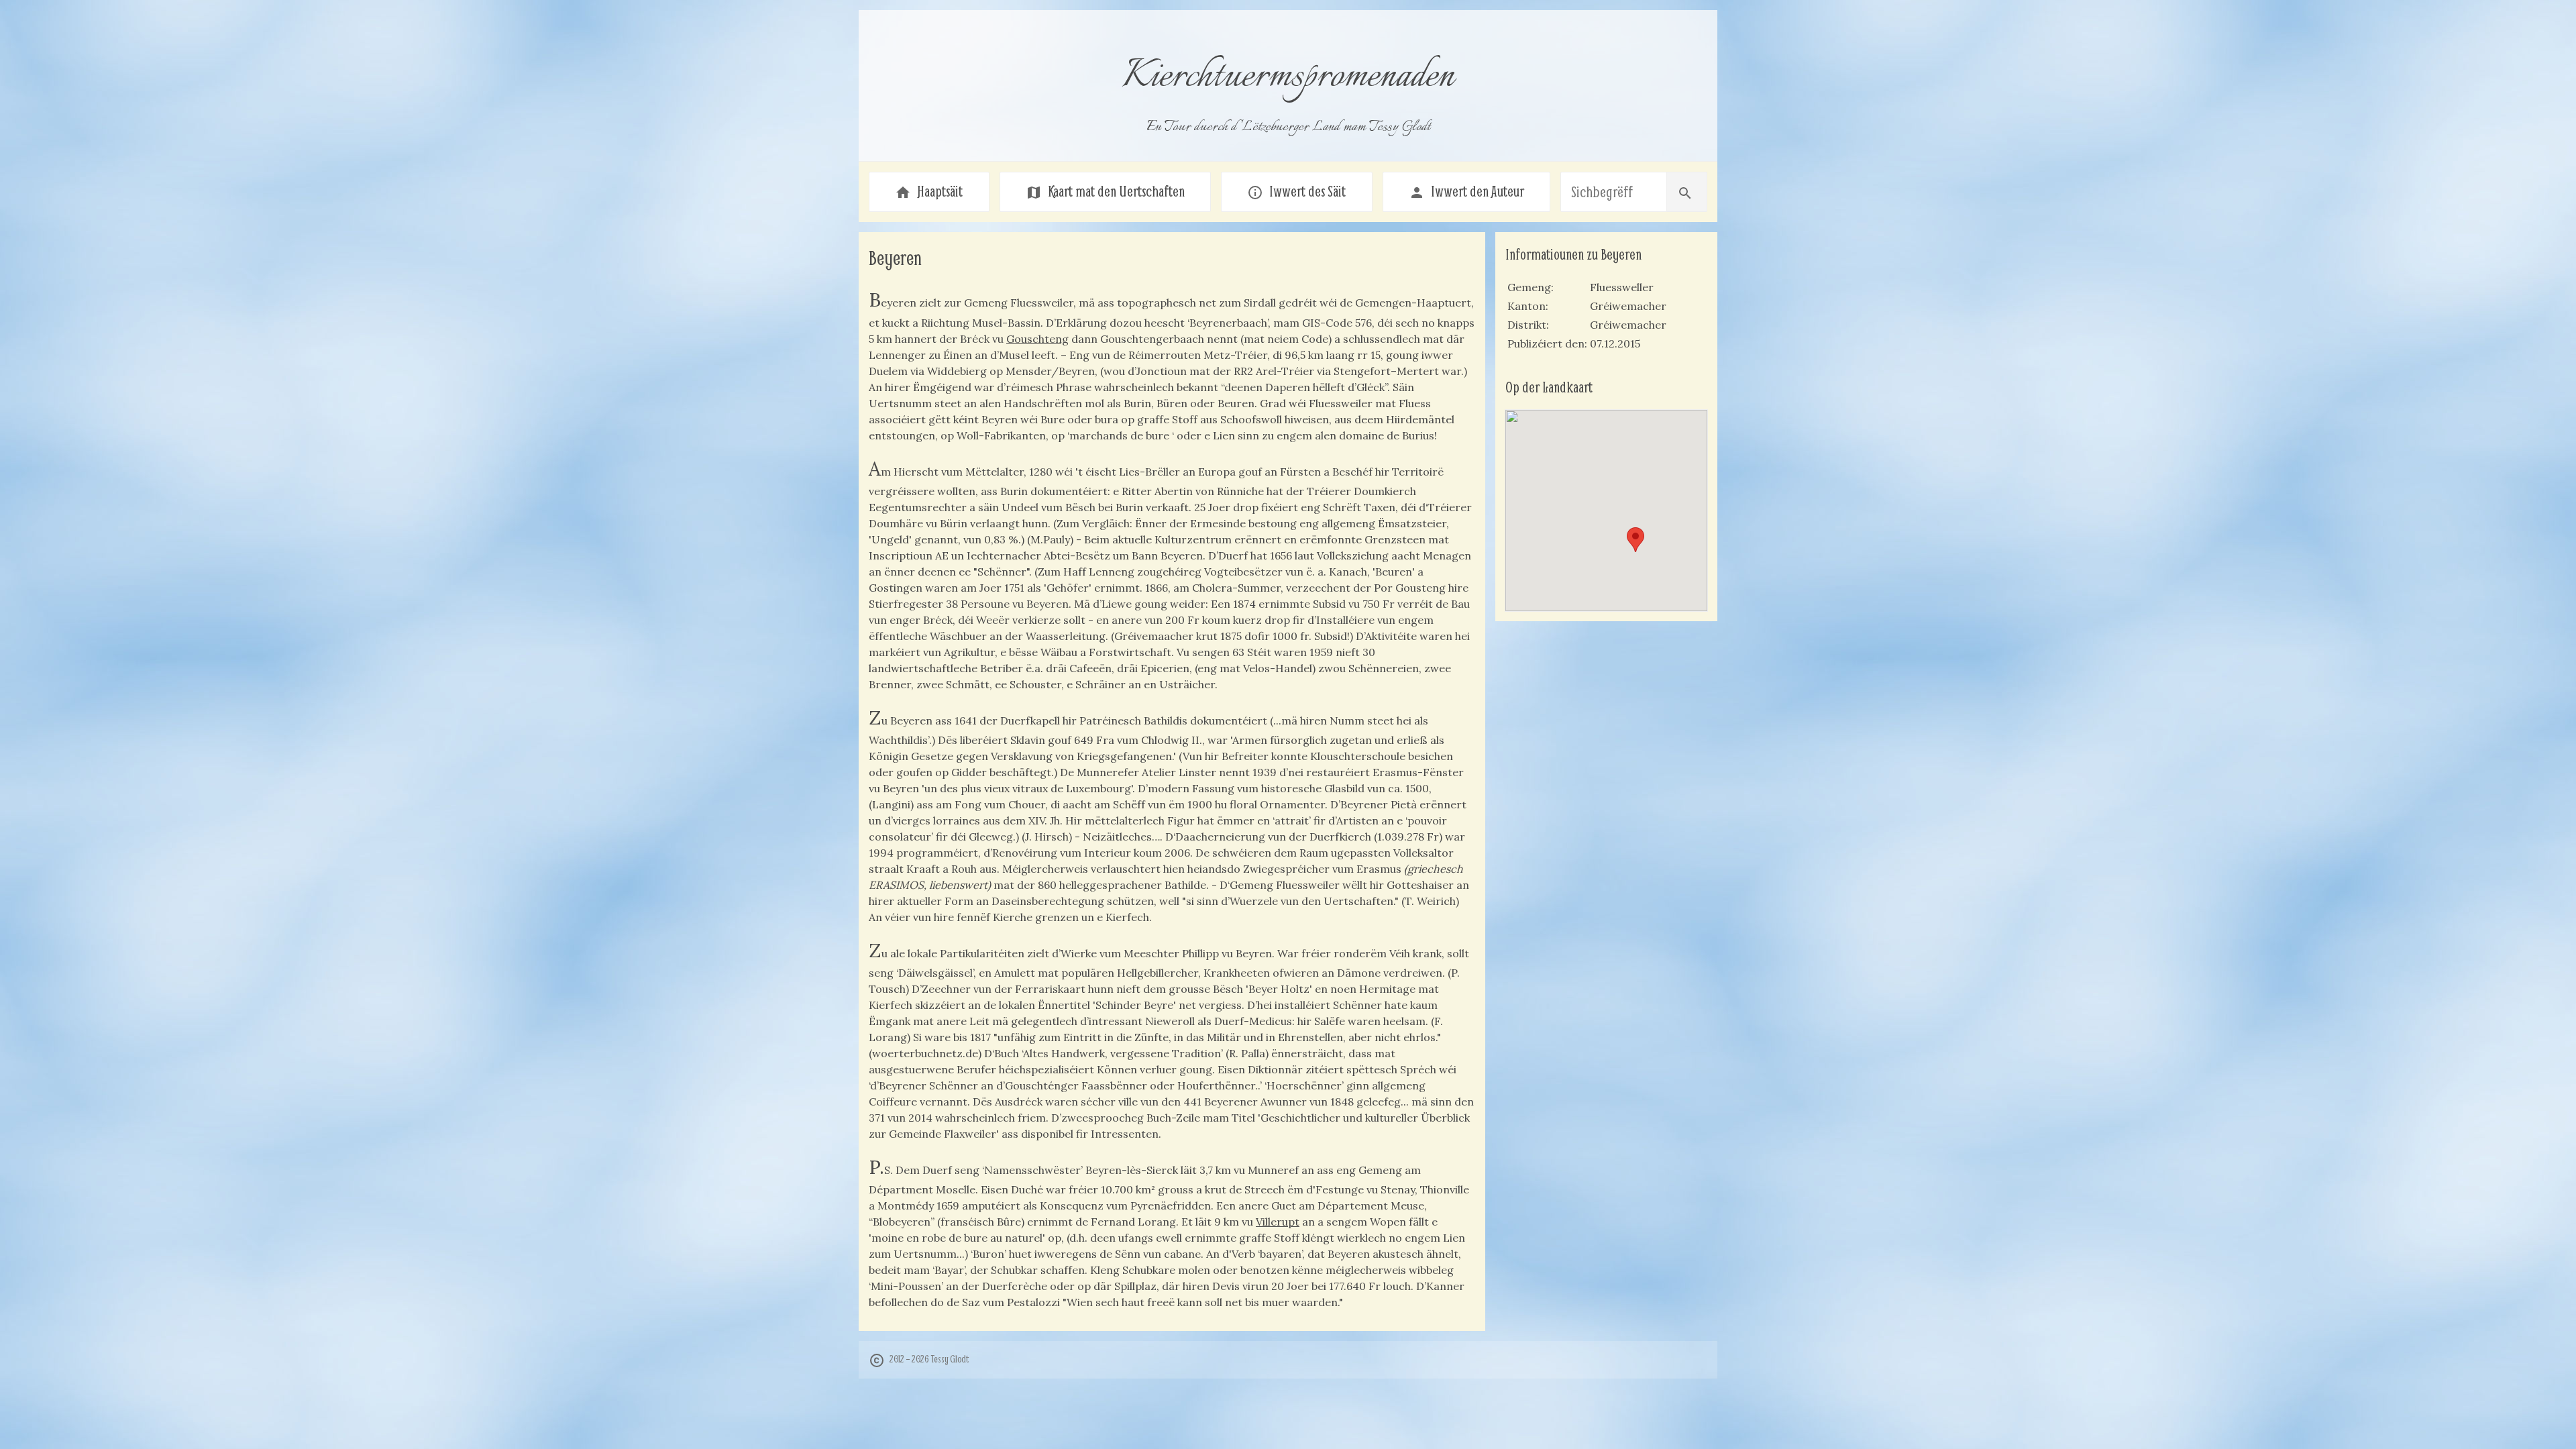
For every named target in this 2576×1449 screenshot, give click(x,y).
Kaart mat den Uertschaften (1105, 191)
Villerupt (1278, 1222)
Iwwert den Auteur (1466, 191)
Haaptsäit (929, 191)
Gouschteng (1037, 339)
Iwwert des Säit (1296, 191)
